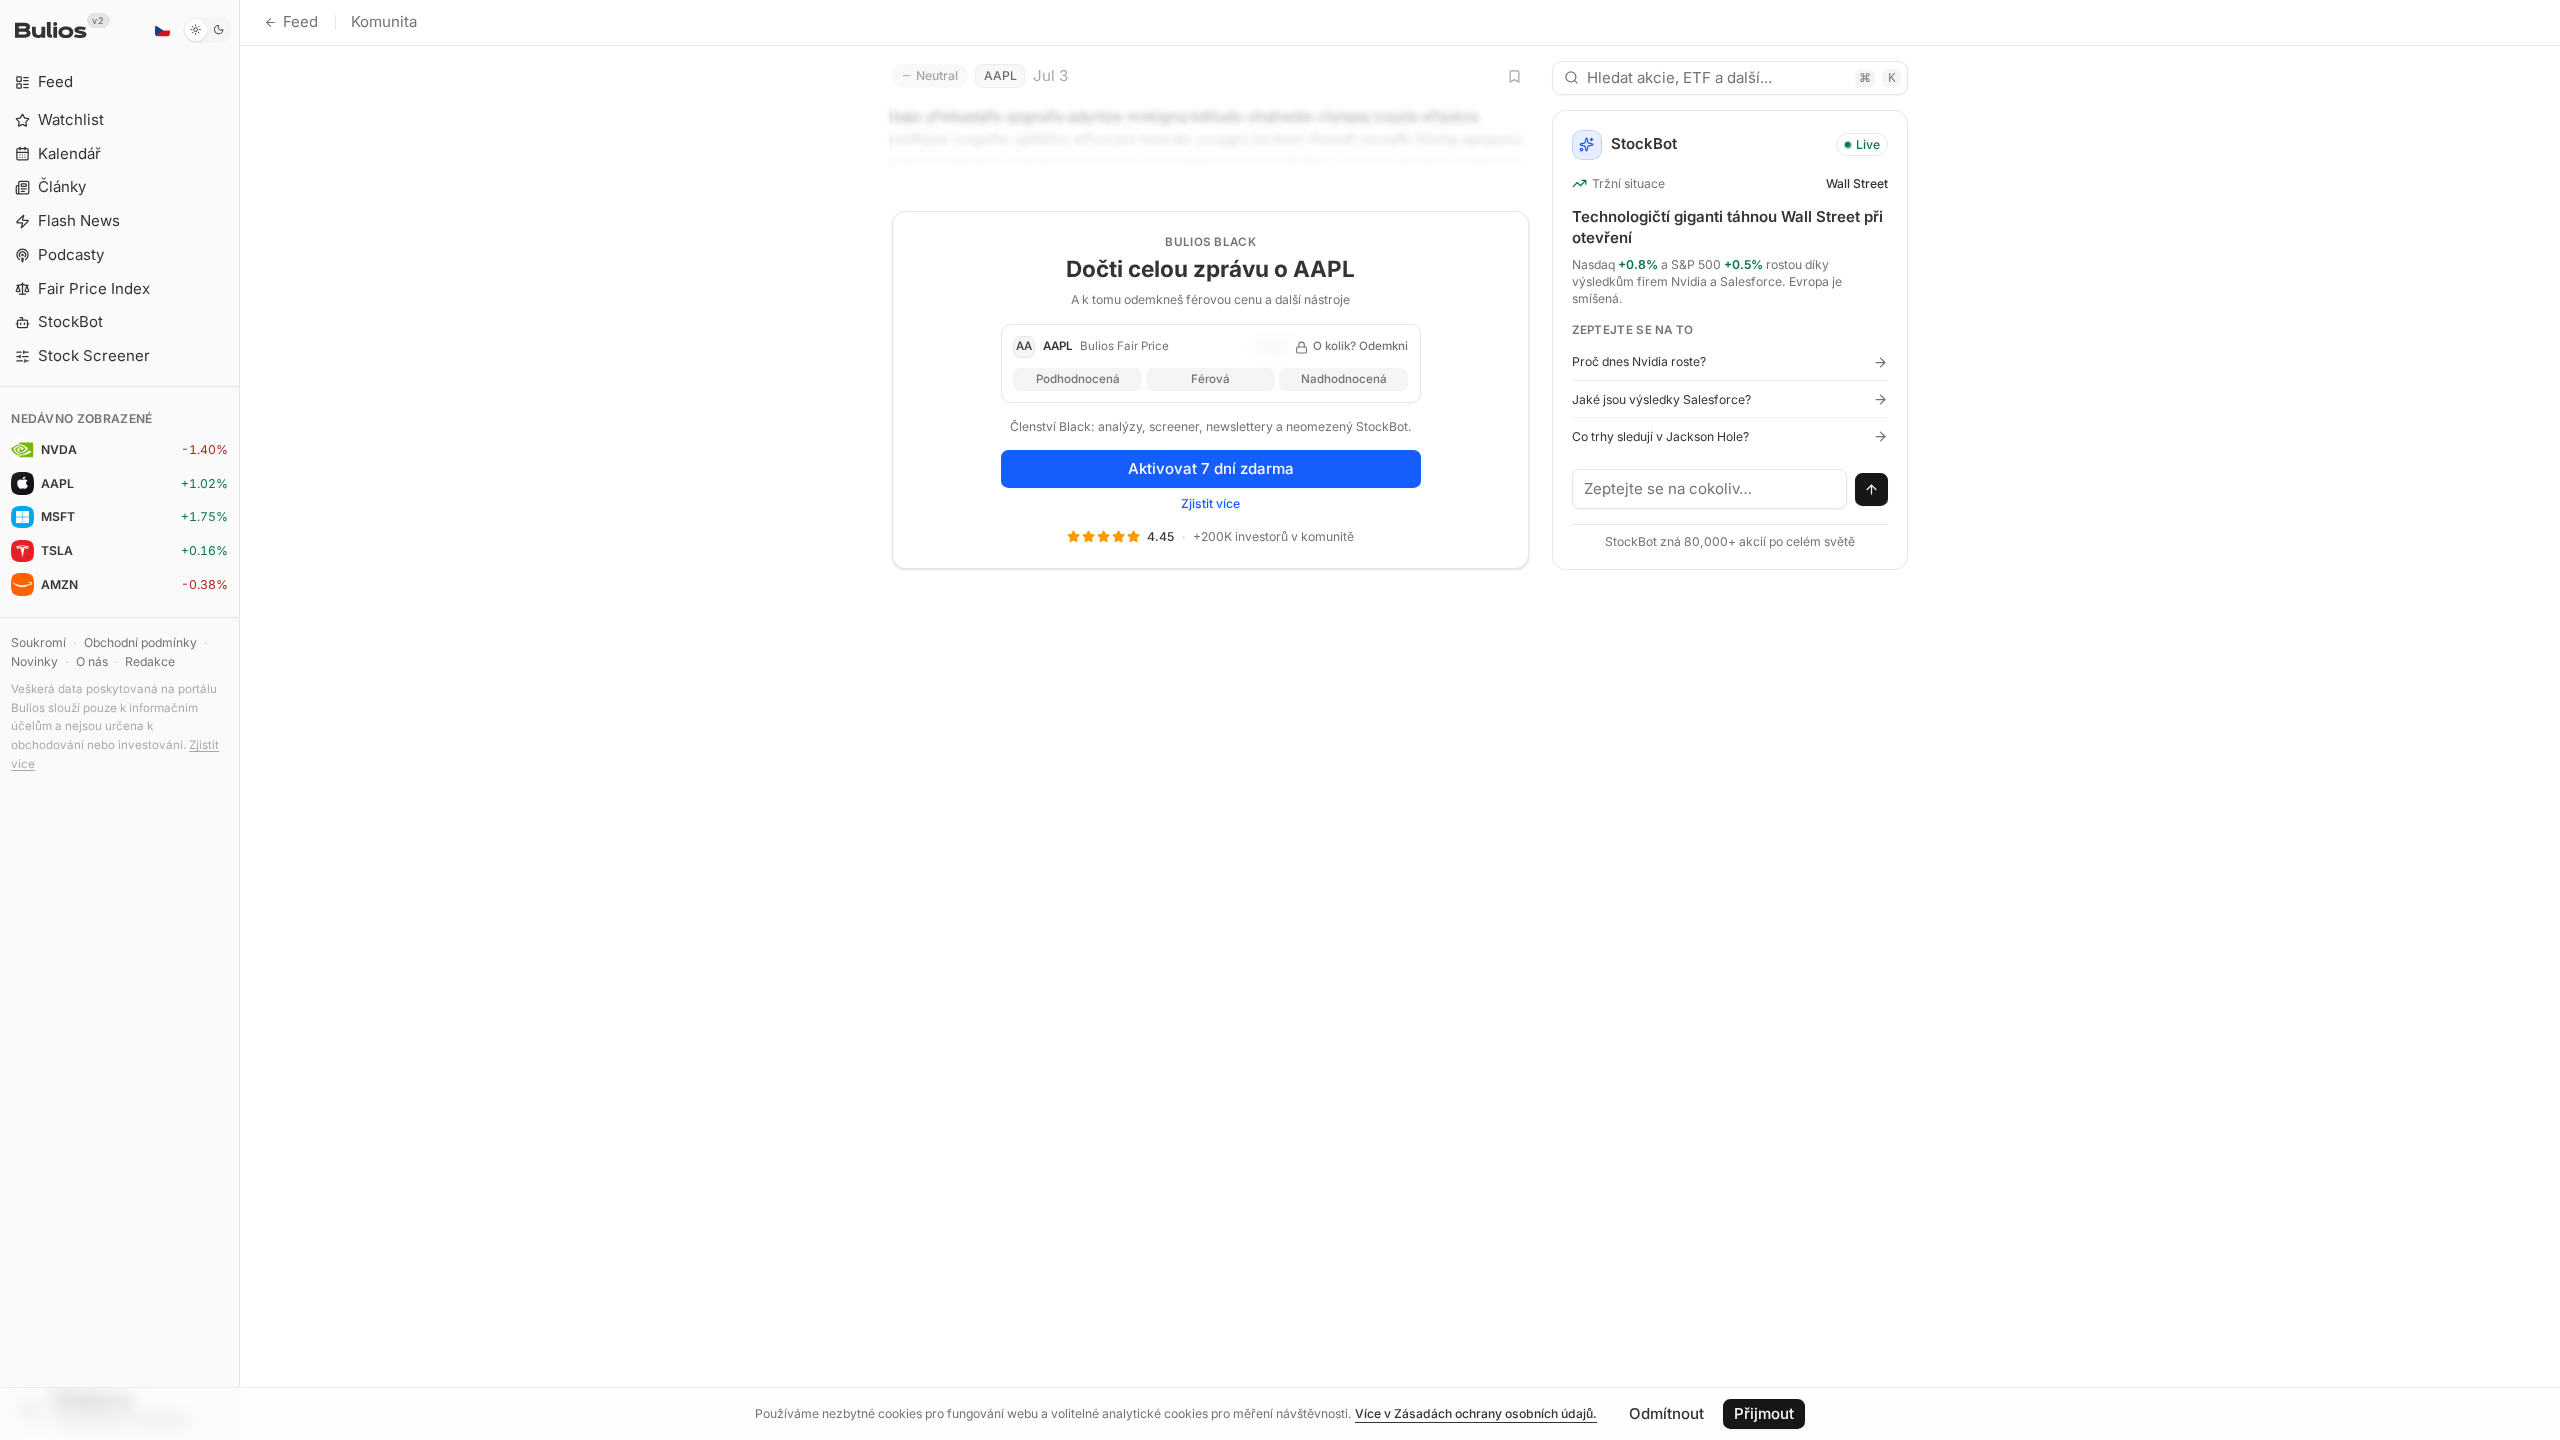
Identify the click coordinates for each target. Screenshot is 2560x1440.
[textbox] (1710, 489)
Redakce (150, 661)
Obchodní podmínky (140, 642)
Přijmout (1764, 1413)
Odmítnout (1666, 1413)
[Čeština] (162, 30)
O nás (92, 661)
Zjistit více (1210, 503)
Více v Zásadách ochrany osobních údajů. (1476, 1413)
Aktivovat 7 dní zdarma (1211, 468)
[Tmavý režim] (207, 30)
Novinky (34, 661)
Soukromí (38, 642)
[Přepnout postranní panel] (239, 720)
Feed (300, 21)
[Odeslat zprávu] (1872, 490)
